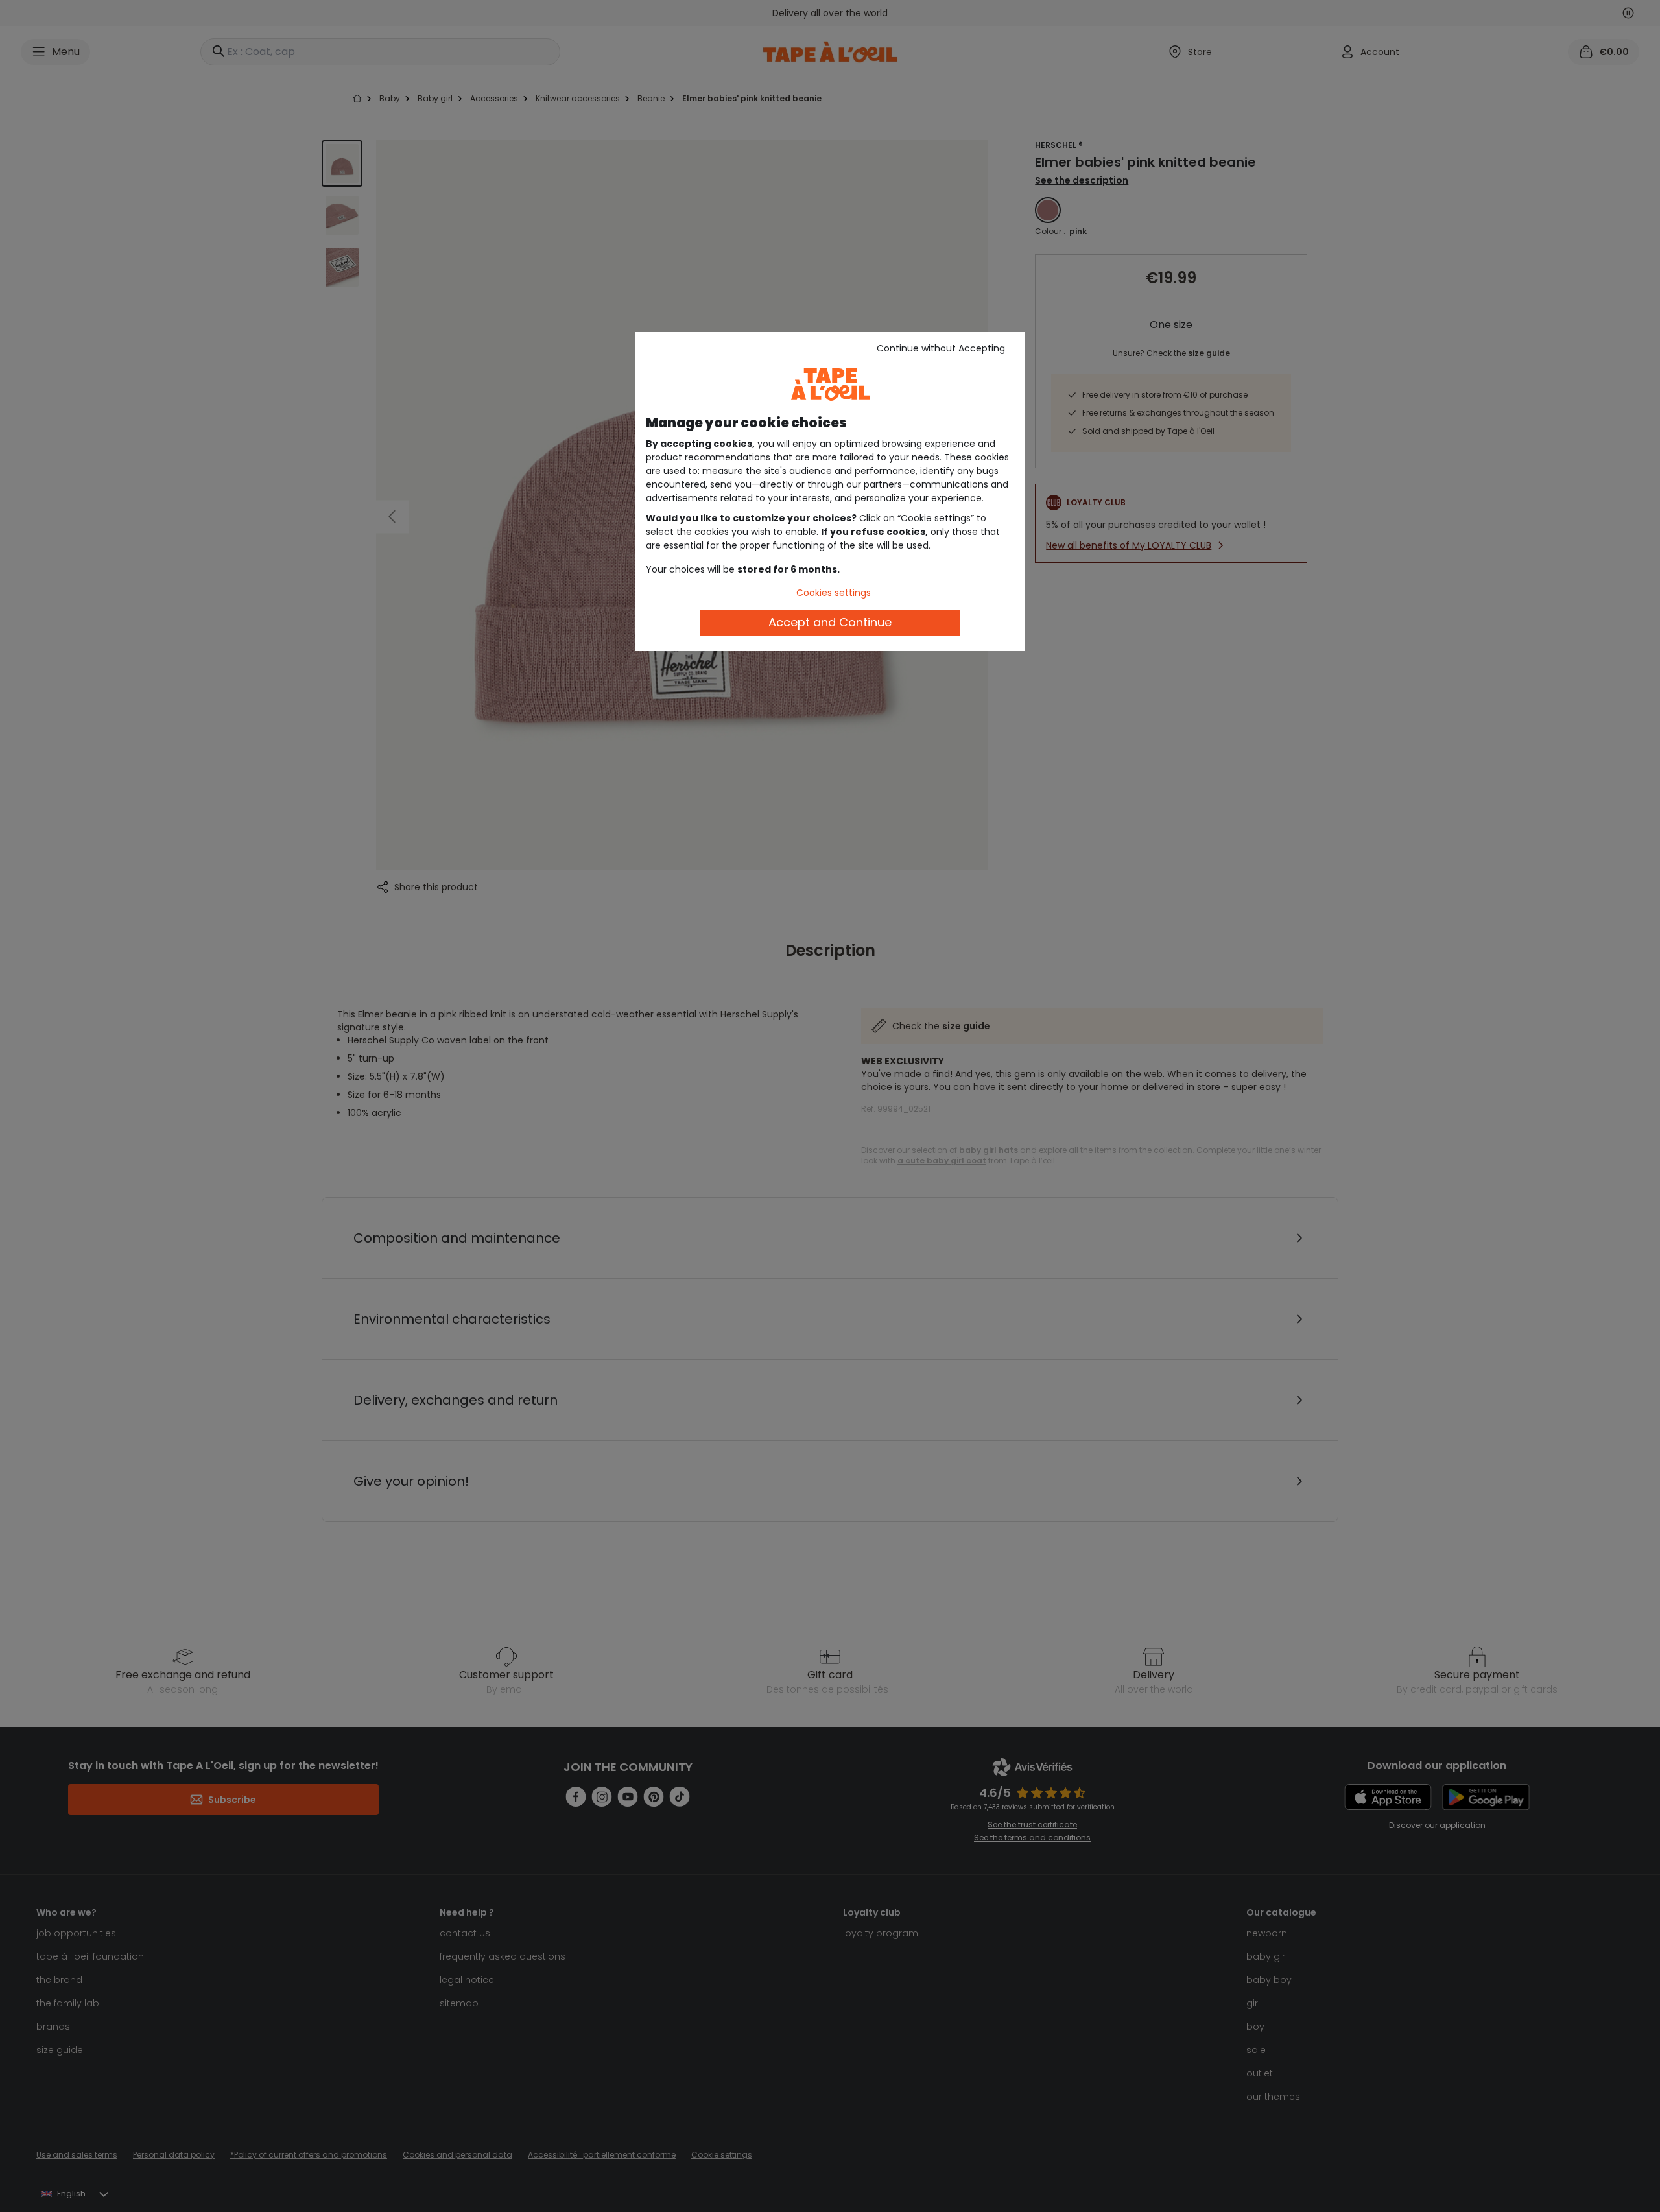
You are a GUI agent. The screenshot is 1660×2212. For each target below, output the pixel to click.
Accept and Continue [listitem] (830, 622)
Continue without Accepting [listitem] (941, 348)
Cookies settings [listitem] (834, 593)
